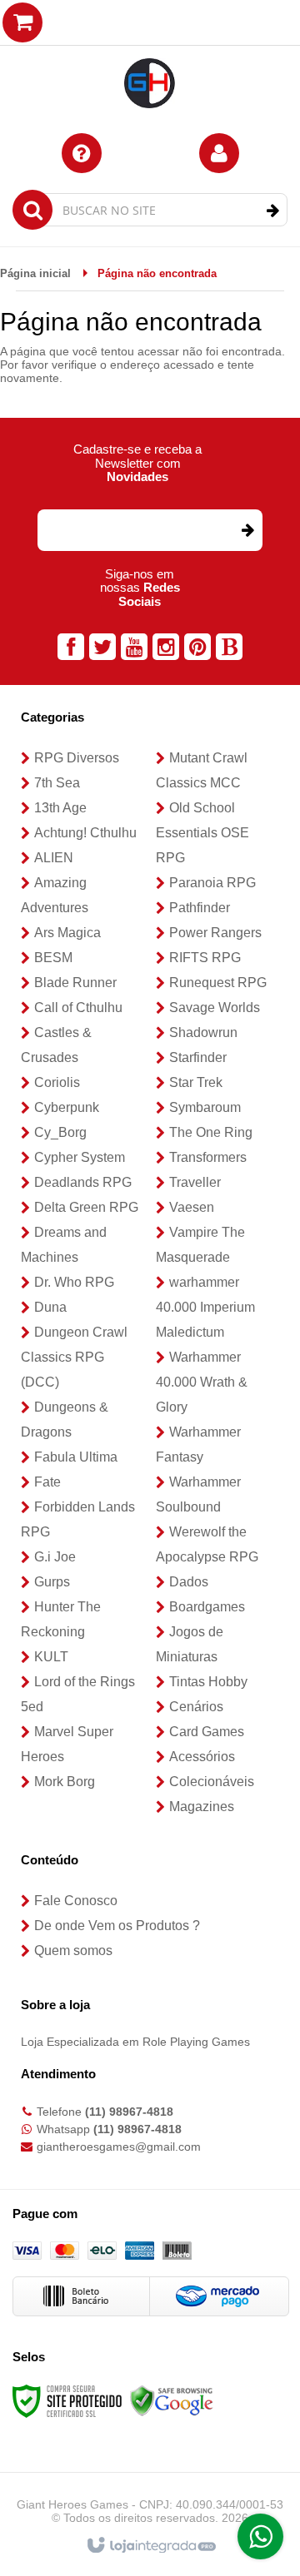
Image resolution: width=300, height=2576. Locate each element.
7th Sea (57, 783)
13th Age (60, 808)
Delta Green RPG (86, 1207)
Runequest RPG (218, 983)
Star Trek (196, 1082)
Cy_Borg (60, 1132)
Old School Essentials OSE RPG (202, 833)
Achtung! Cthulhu (85, 833)
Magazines (202, 1807)
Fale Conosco (76, 1901)
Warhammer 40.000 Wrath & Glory (202, 1382)
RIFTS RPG (205, 958)
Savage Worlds (215, 1008)
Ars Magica (67, 933)
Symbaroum (205, 1107)
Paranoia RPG (212, 883)
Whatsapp (109, 2129)
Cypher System (80, 1157)
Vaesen (192, 1207)
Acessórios (202, 1757)
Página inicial (35, 273)
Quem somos (73, 1951)
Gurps (52, 1582)
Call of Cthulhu (78, 1008)
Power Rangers (215, 933)
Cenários (196, 1707)
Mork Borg (65, 1782)
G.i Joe (55, 1557)
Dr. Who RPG (74, 1282)
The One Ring (211, 1132)
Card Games (207, 1732)
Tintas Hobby (208, 1682)
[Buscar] (273, 211)
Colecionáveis (212, 1782)
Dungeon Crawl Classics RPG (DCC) (74, 1357)
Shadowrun (203, 1032)
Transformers (208, 1157)
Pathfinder (200, 908)
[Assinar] (247, 530)
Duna (50, 1307)
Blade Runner (75, 983)
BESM (53, 958)
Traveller (195, 1182)
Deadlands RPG (83, 1182)
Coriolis (57, 1082)
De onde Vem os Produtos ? (117, 1926)
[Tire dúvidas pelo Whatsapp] (260, 2536)
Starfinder (198, 1057)
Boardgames (207, 1607)
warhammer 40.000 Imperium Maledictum (205, 1307)
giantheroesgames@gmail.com (119, 2147)
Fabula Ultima (76, 1457)
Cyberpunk (67, 1107)
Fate (47, 1482)
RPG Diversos (77, 758)
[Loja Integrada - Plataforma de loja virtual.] (150, 2546)
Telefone (105, 2112)
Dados (189, 1582)
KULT (51, 1657)
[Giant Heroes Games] (150, 58)
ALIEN (54, 858)
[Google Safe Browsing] (172, 2400)
